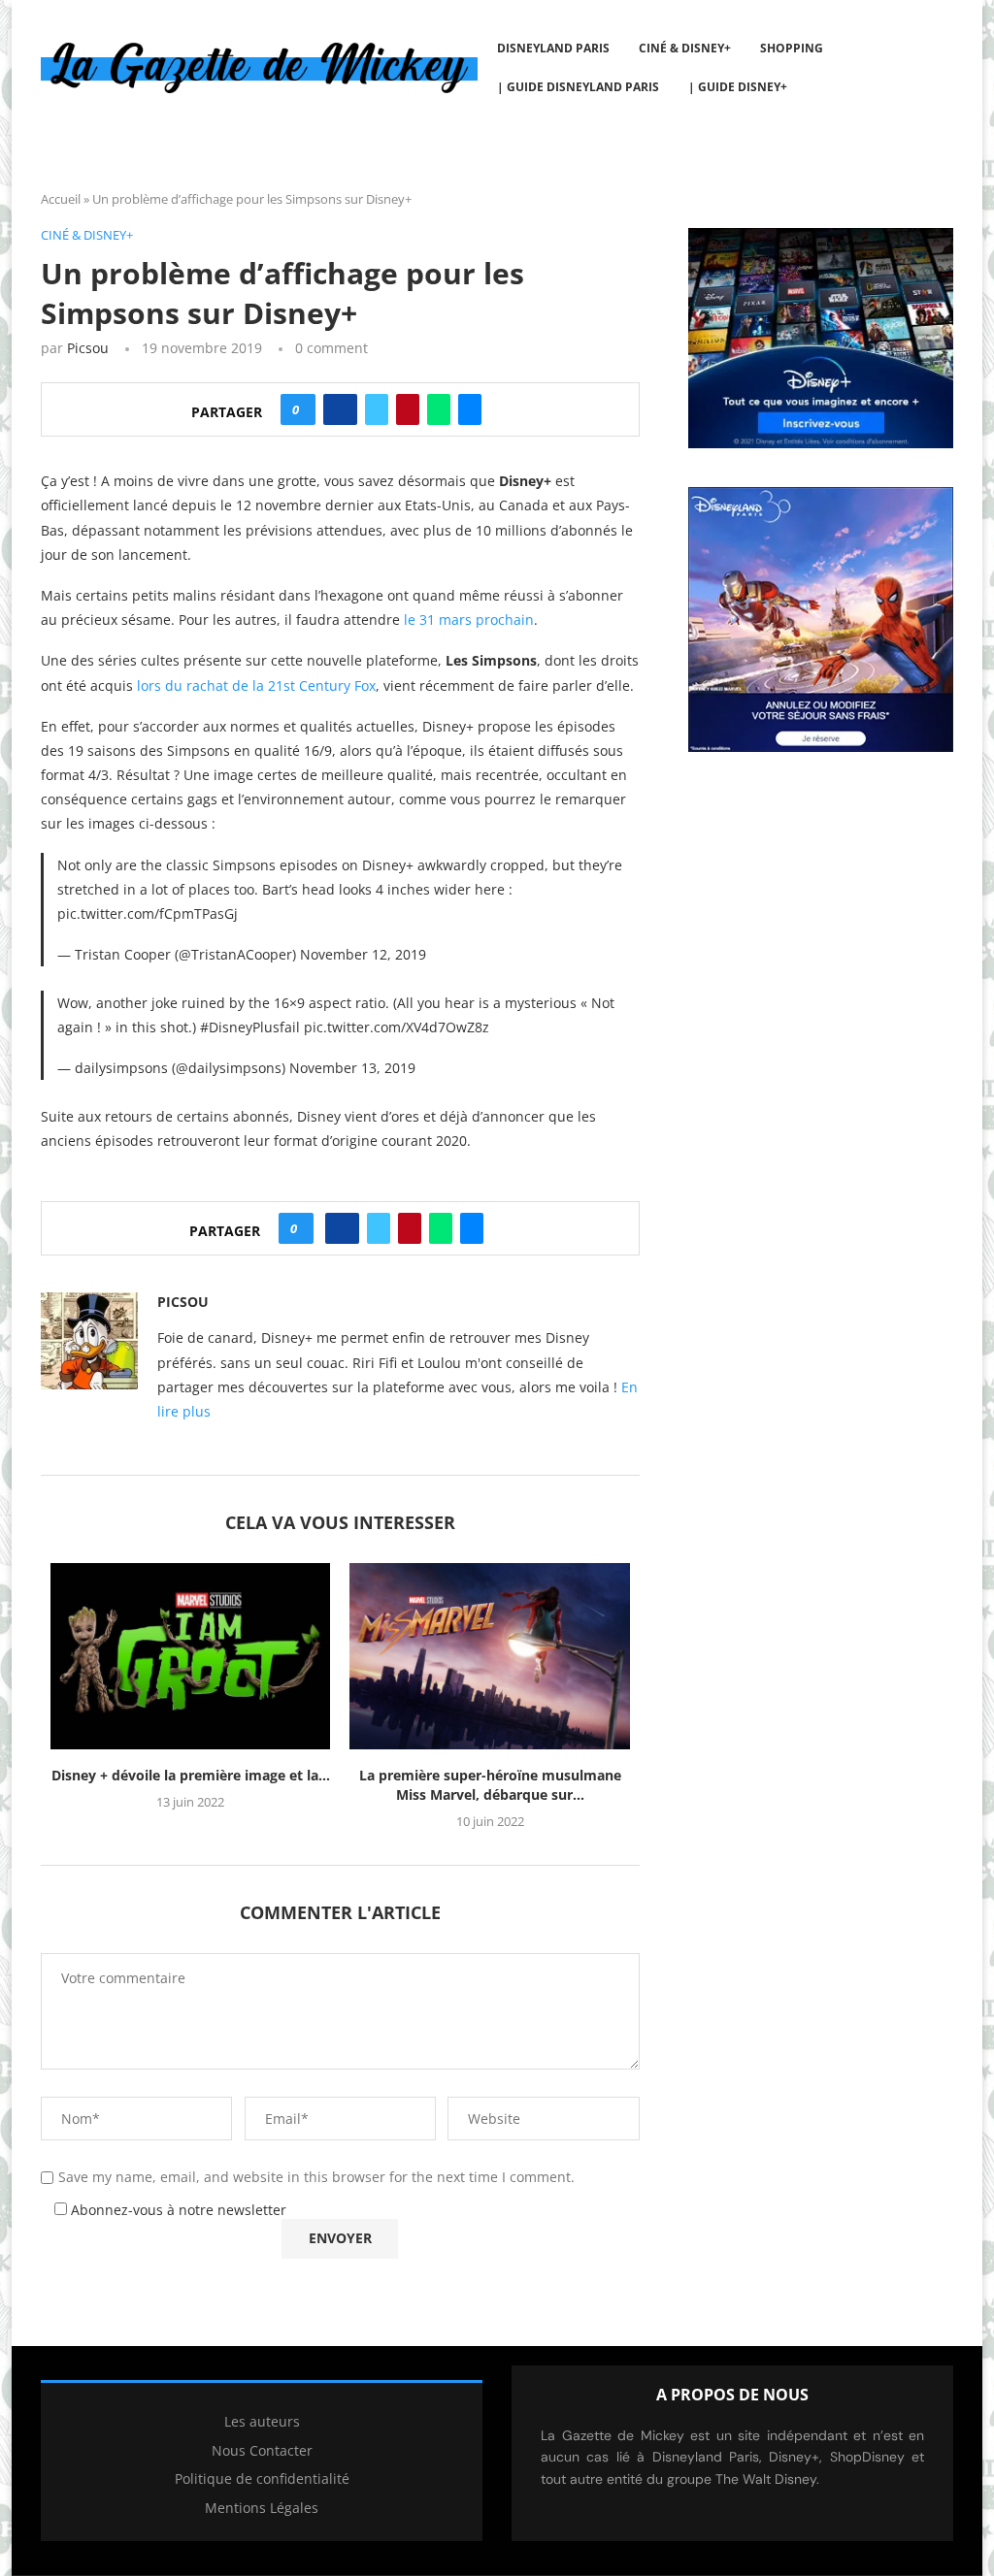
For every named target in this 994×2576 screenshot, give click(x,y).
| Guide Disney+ (738, 87)
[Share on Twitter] (377, 409)
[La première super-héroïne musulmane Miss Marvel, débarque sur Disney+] (489, 1656)
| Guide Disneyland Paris (578, 87)
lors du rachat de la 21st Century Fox (256, 685)
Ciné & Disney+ (685, 48)
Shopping (792, 48)
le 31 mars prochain (469, 620)
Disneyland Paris (553, 48)
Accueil (61, 199)
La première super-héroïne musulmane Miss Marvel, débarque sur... (490, 1785)
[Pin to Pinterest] (408, 409)
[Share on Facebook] (340, 409)
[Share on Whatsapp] (439, 409)
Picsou (88, 348)
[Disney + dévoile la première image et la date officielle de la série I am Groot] (190, 1656)
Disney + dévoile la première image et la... (191, 1775)
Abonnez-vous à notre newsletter (177, 2210)
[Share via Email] (470, 409)
